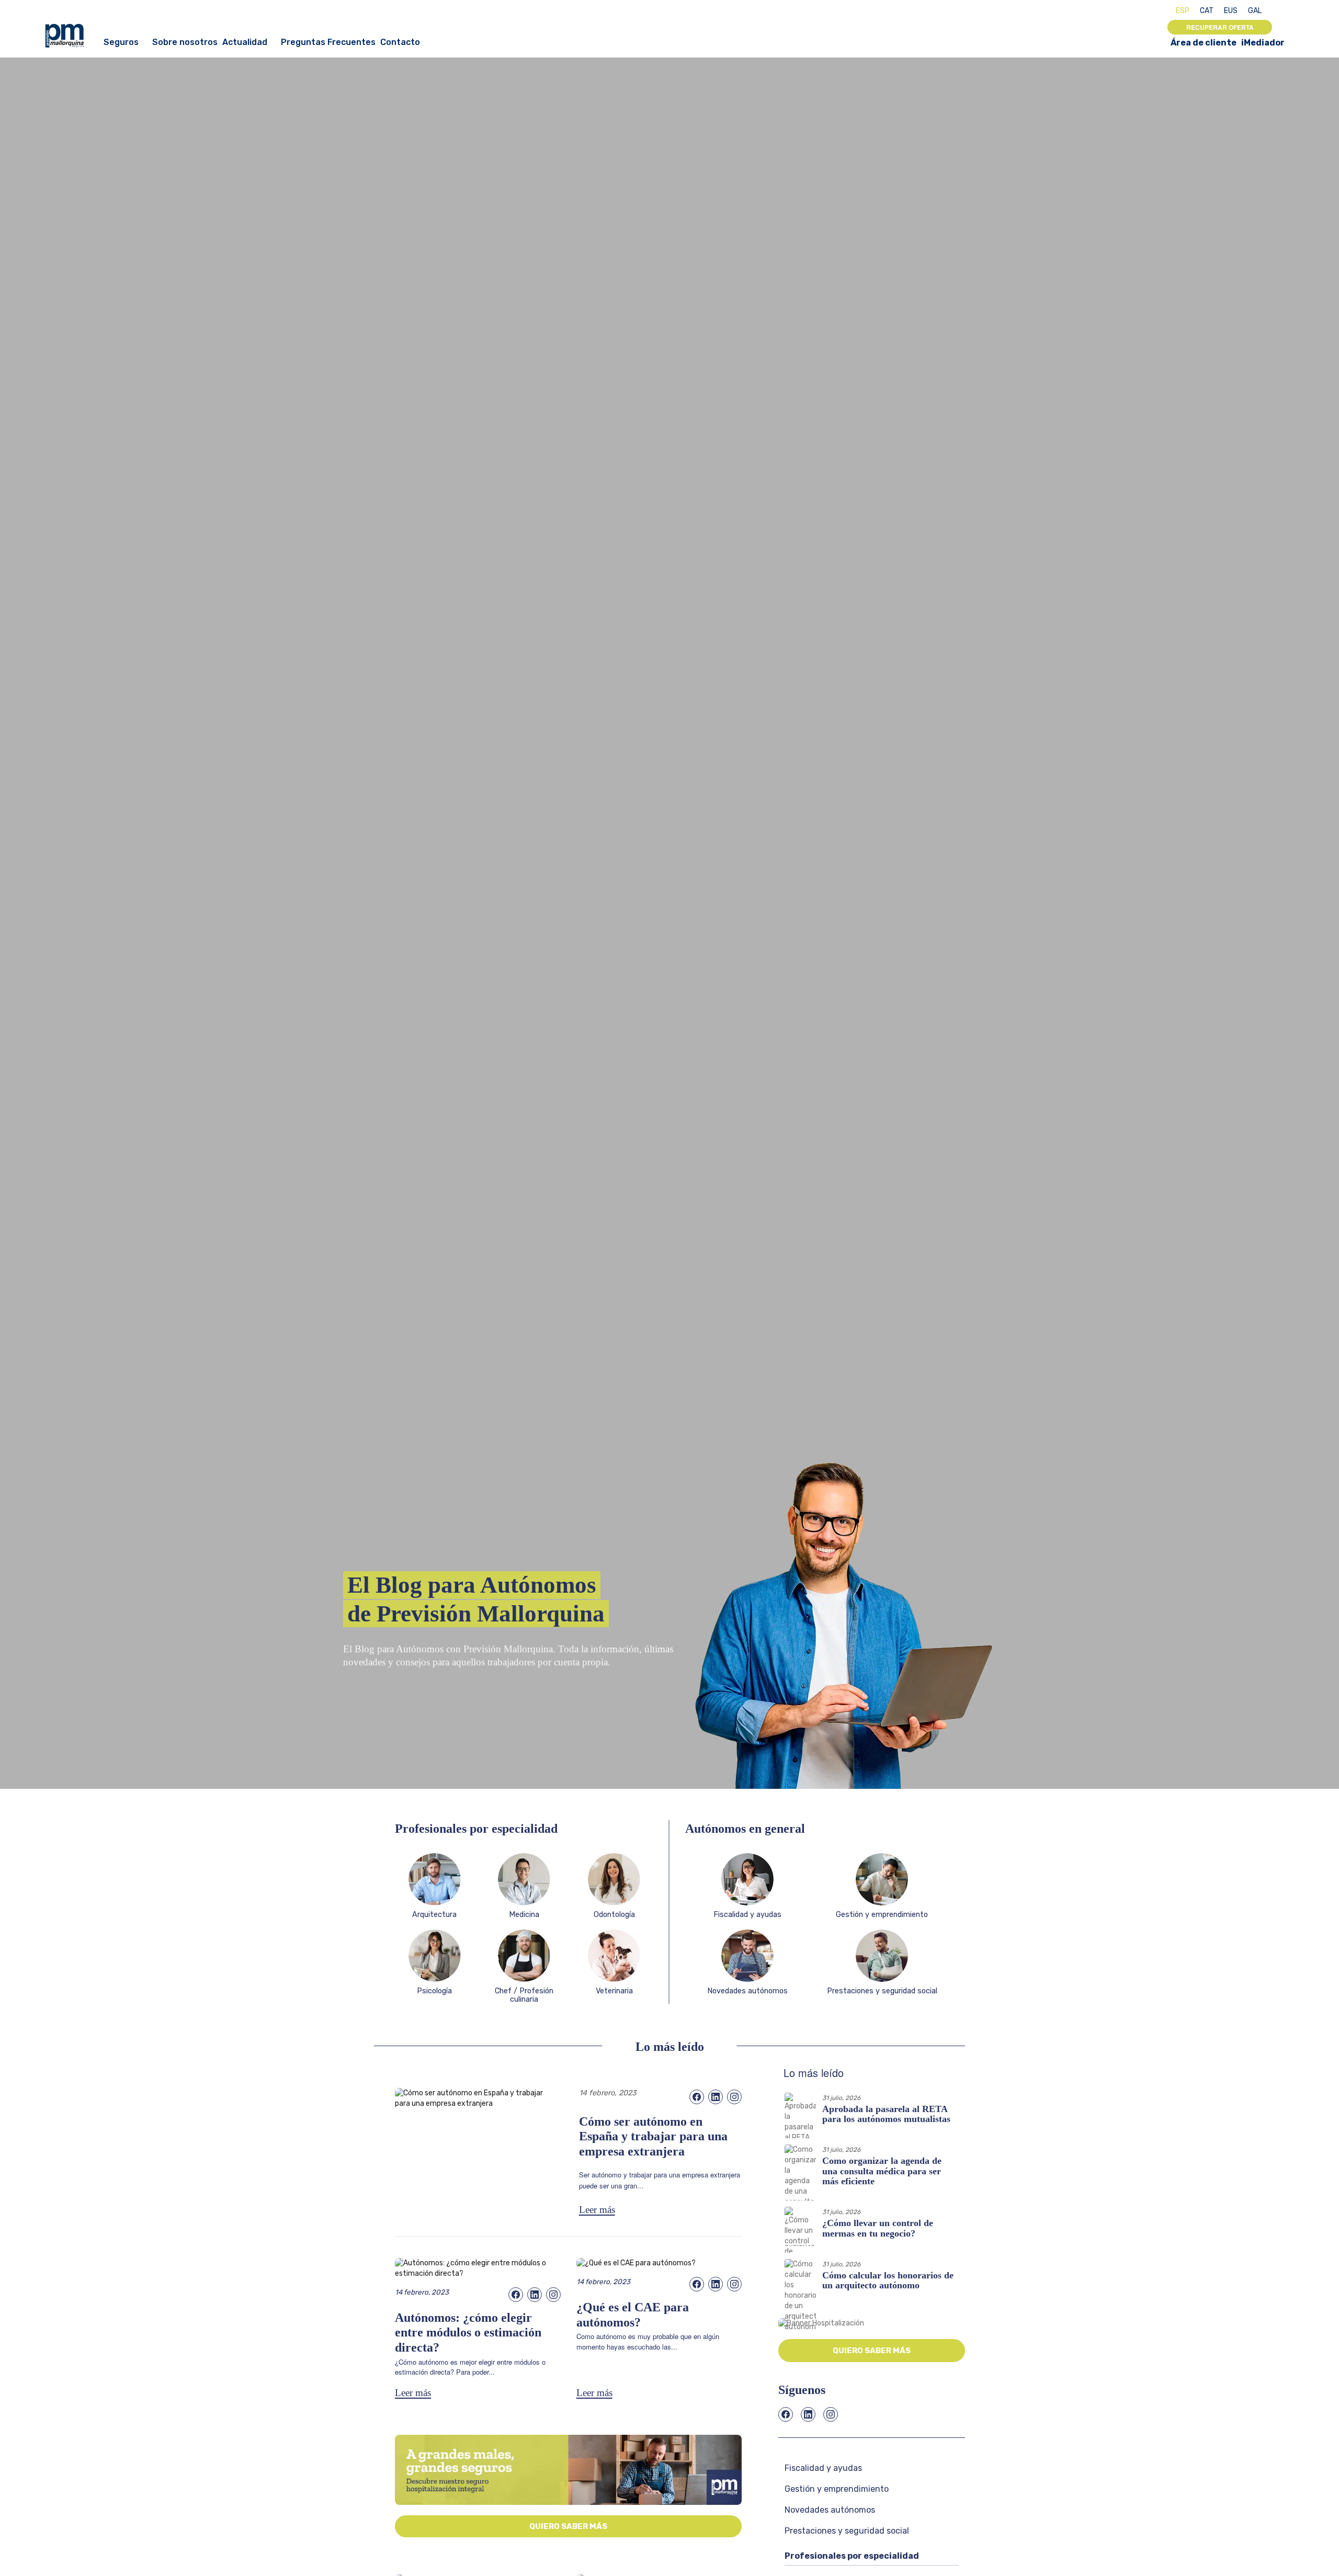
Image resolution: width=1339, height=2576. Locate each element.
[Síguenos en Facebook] (786, 2414)
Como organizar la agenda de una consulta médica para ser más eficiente (882, 2171)
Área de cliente (1204, 43)
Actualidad (245, 42)
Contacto (400, 42)
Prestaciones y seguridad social (847, 2531)
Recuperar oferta (1220, 27)
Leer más (597, 2210)
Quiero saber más (568, 2526)
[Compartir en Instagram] (734, 2097)
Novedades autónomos (830, 2510)
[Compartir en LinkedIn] (716, 2097)
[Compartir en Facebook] (697, 2097)
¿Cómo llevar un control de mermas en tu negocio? (878, 2228)
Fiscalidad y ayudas (823, 2468)
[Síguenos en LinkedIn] (808, 2414)
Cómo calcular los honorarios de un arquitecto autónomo (888, 2280)
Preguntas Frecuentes (328, 42)
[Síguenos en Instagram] (831, 2414)
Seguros (121, 42)
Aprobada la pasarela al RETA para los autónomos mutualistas (886, 2114)
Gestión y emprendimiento (837, 2489)
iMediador (1263, 43)
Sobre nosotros (185, 42)
